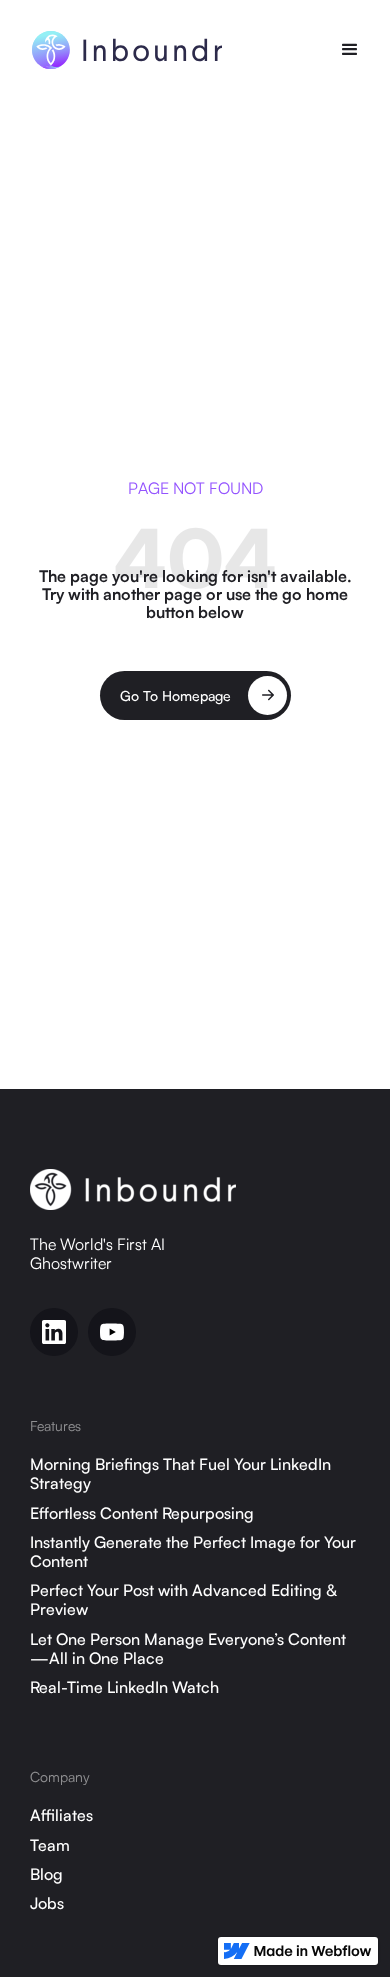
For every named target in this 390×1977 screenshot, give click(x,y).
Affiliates (61, 1815)
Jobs (47, 1903)
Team (50, 1845)
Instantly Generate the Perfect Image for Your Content (193, 1552)
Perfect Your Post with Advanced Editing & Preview (183, 1600)
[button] (350, 50)
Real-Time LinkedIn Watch (124, 1687)
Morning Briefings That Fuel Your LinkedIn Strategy (180, 1474)
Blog (46, 1874)
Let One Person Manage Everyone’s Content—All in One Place (188, 1649)
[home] (116, 50)
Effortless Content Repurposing (142, 1513)
